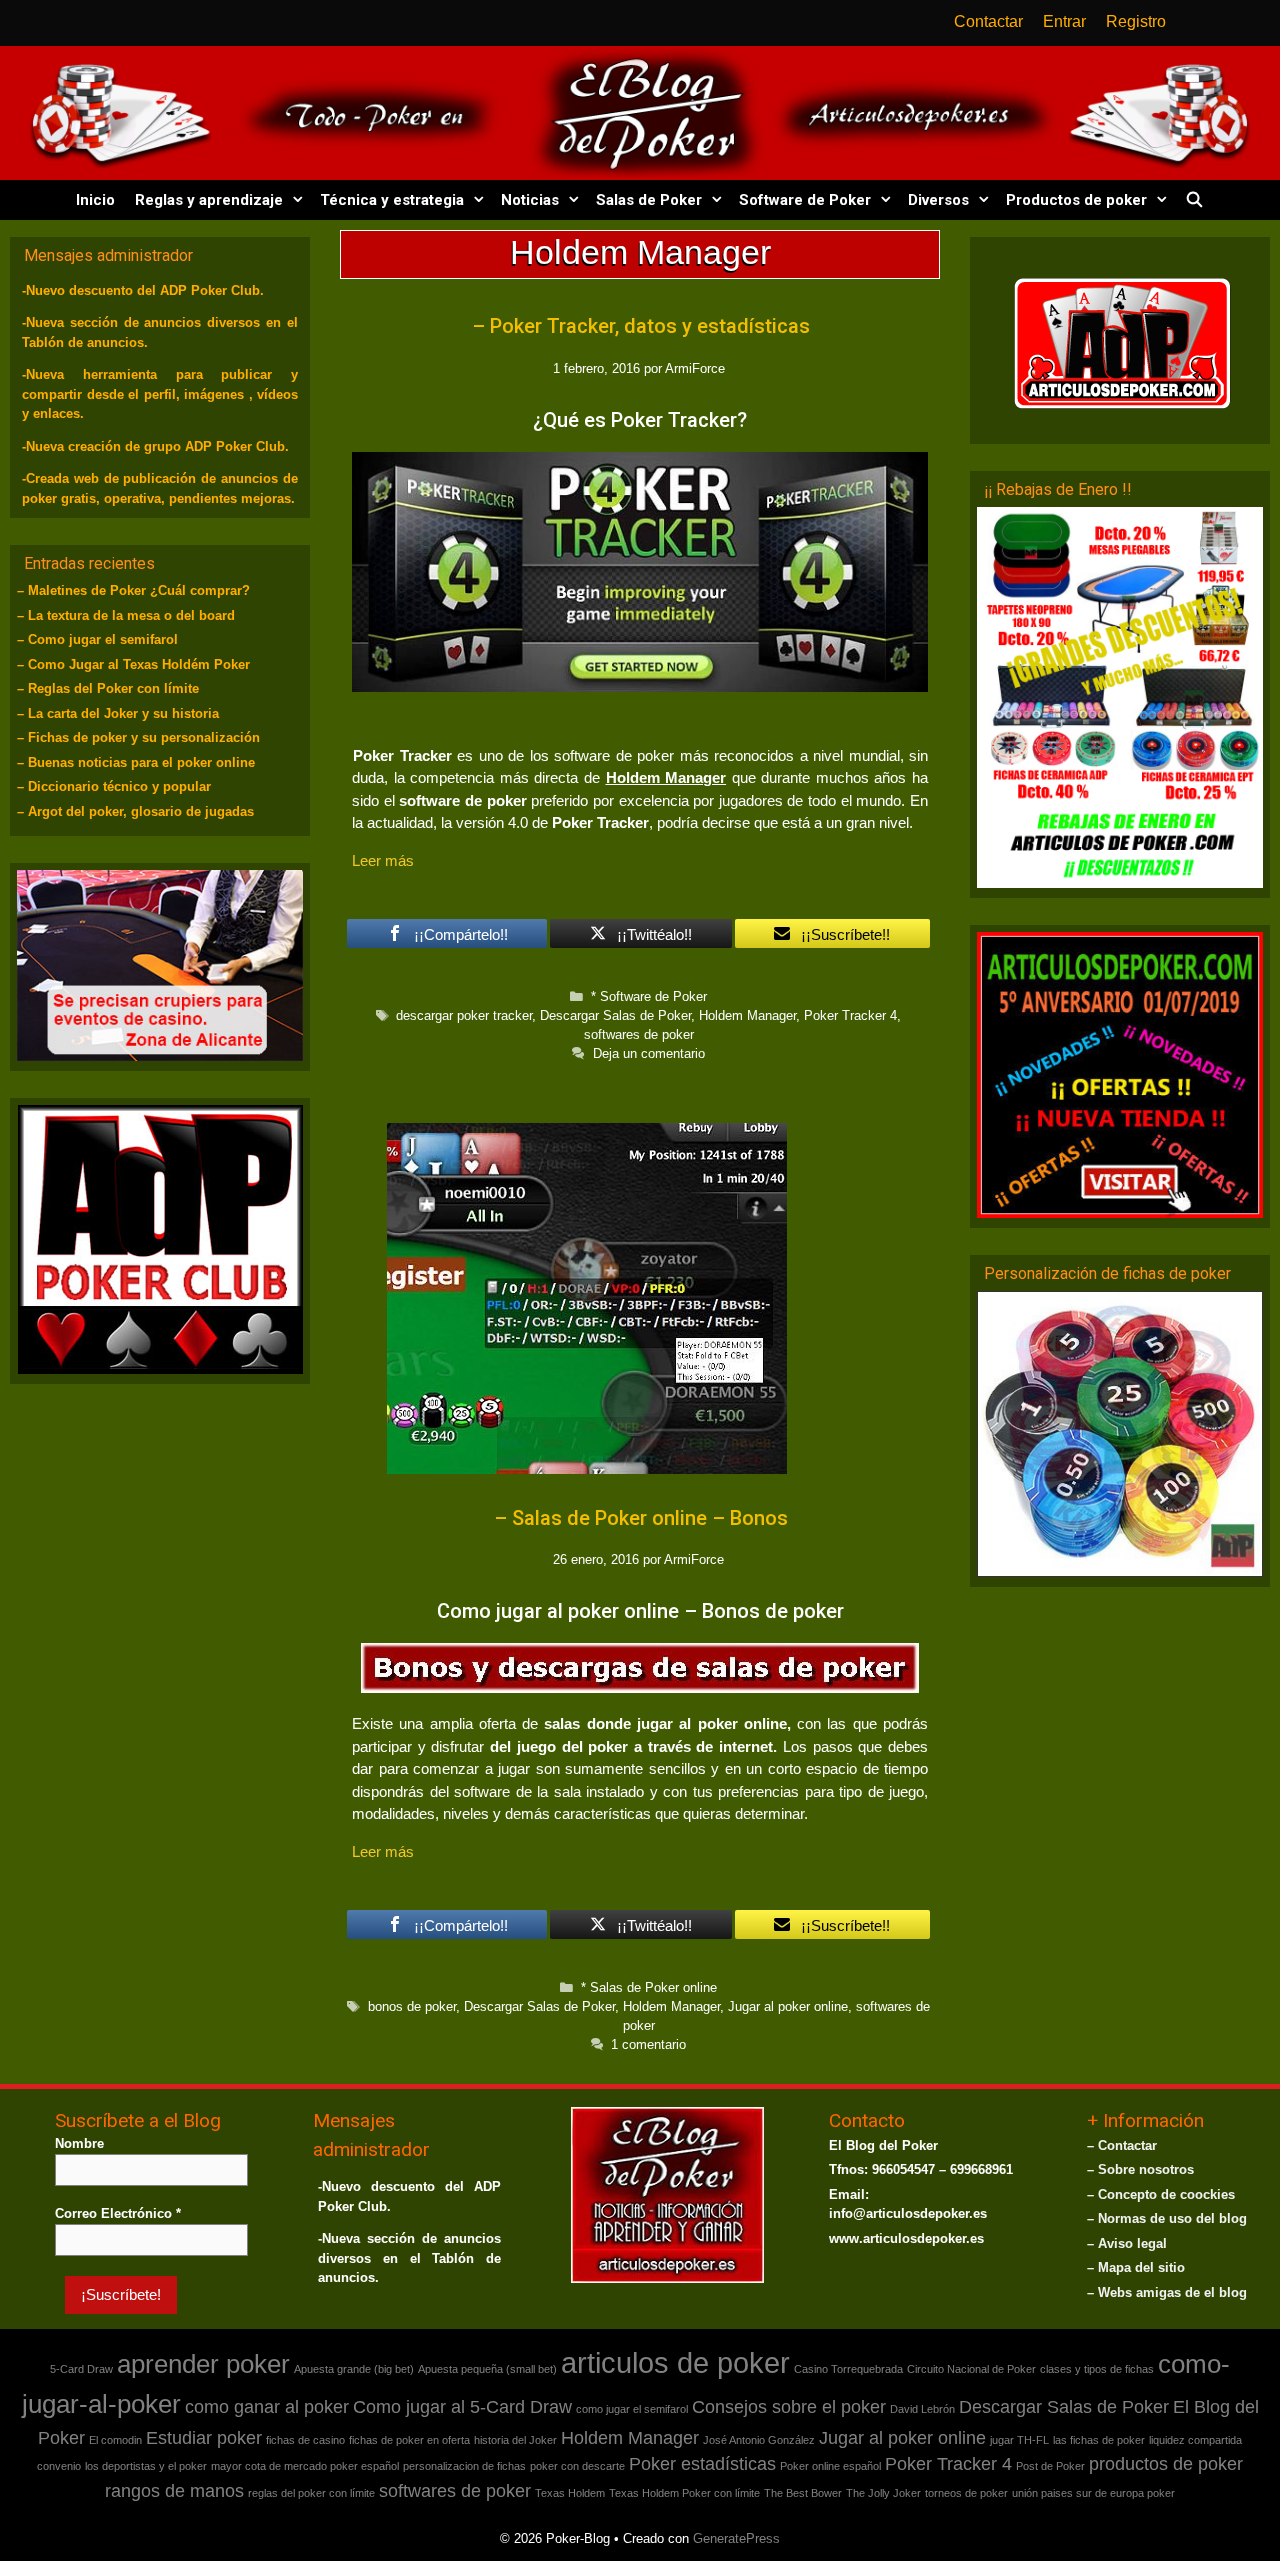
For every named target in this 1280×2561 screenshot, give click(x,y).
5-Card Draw (81, 2369)
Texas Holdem (570, 2493)
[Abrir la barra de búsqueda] (1193, 200)
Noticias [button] (530, 200)
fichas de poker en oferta (409, 2440)
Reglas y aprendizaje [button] (209, 200)
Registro (1136, 21)
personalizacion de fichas (464, 2466)
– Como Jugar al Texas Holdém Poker (133, 664)
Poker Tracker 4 (850, 1015)
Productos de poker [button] (1076, 200)
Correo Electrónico (118, 2213)
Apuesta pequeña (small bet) (487, 2369)
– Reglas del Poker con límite (108, 688)
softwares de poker (639, 1034)
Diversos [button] (938, 200)
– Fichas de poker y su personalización (138, 737)
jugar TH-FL (1019, 2440)
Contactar (988, 21)
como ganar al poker (267, 2407)
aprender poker (203, 2364)
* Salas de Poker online (649, 1987)
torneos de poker (966, 2493)
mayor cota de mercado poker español (305, 2466)
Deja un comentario (649, 1053)
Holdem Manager (747, 1015)
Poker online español (830, 2466)
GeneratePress (736, 2538)
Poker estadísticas (702, 2464)
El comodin (115, 2440)
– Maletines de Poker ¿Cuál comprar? (133, 590)
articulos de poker (675, 2362)
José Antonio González (759, 2440)
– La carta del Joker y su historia (118, 713)
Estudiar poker (204, 2438)
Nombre (79, 2143)
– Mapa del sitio (1136, 2267)
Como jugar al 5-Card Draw (462, 2407)
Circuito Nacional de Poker (971, 2369)
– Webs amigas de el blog (1167, 2292)
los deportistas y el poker (146, 2466)
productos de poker (1166, 2464)
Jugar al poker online (788, 2006)
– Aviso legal (1127, 2243)
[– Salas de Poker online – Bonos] (587, 1468)
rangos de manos (174, 2491)
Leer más (383, 860)
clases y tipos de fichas (1097, 2369)
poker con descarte (577, 2466)
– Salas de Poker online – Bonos (641, 1518)
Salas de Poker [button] (649, 200)
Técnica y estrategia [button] (392, 200)
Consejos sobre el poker (789, 2407)
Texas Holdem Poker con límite (684, 2493)
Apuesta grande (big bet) (354, 2369)
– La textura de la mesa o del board (126, 615)
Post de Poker (1050, 2466)
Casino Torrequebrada (848, 2369)
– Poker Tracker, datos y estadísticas (641, 326)
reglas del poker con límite (311, 2493)
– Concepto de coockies (1161, 2194)
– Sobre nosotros (1140, 2169)
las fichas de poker (1099, 2440)
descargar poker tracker (464, 1015)
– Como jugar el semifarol (97, 639)
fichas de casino (305, 2440)
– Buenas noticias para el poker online (136, 762)
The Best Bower (803, 2493)
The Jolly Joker (883, 2493)
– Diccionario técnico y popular (114, 786)
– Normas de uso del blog (1167, 2218)
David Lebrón (922, 2409)
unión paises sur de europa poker (1093, 2493)
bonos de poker (412, 2006)
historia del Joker (515, 2440)
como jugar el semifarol (632, 2409)
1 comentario (648, 2044)
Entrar (1064, 21)
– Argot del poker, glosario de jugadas (135, 811)
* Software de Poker (649, 996)
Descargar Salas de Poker (615, 1015)
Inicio (95, 200)
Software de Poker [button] (805, 200)
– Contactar (1122, 2145)
